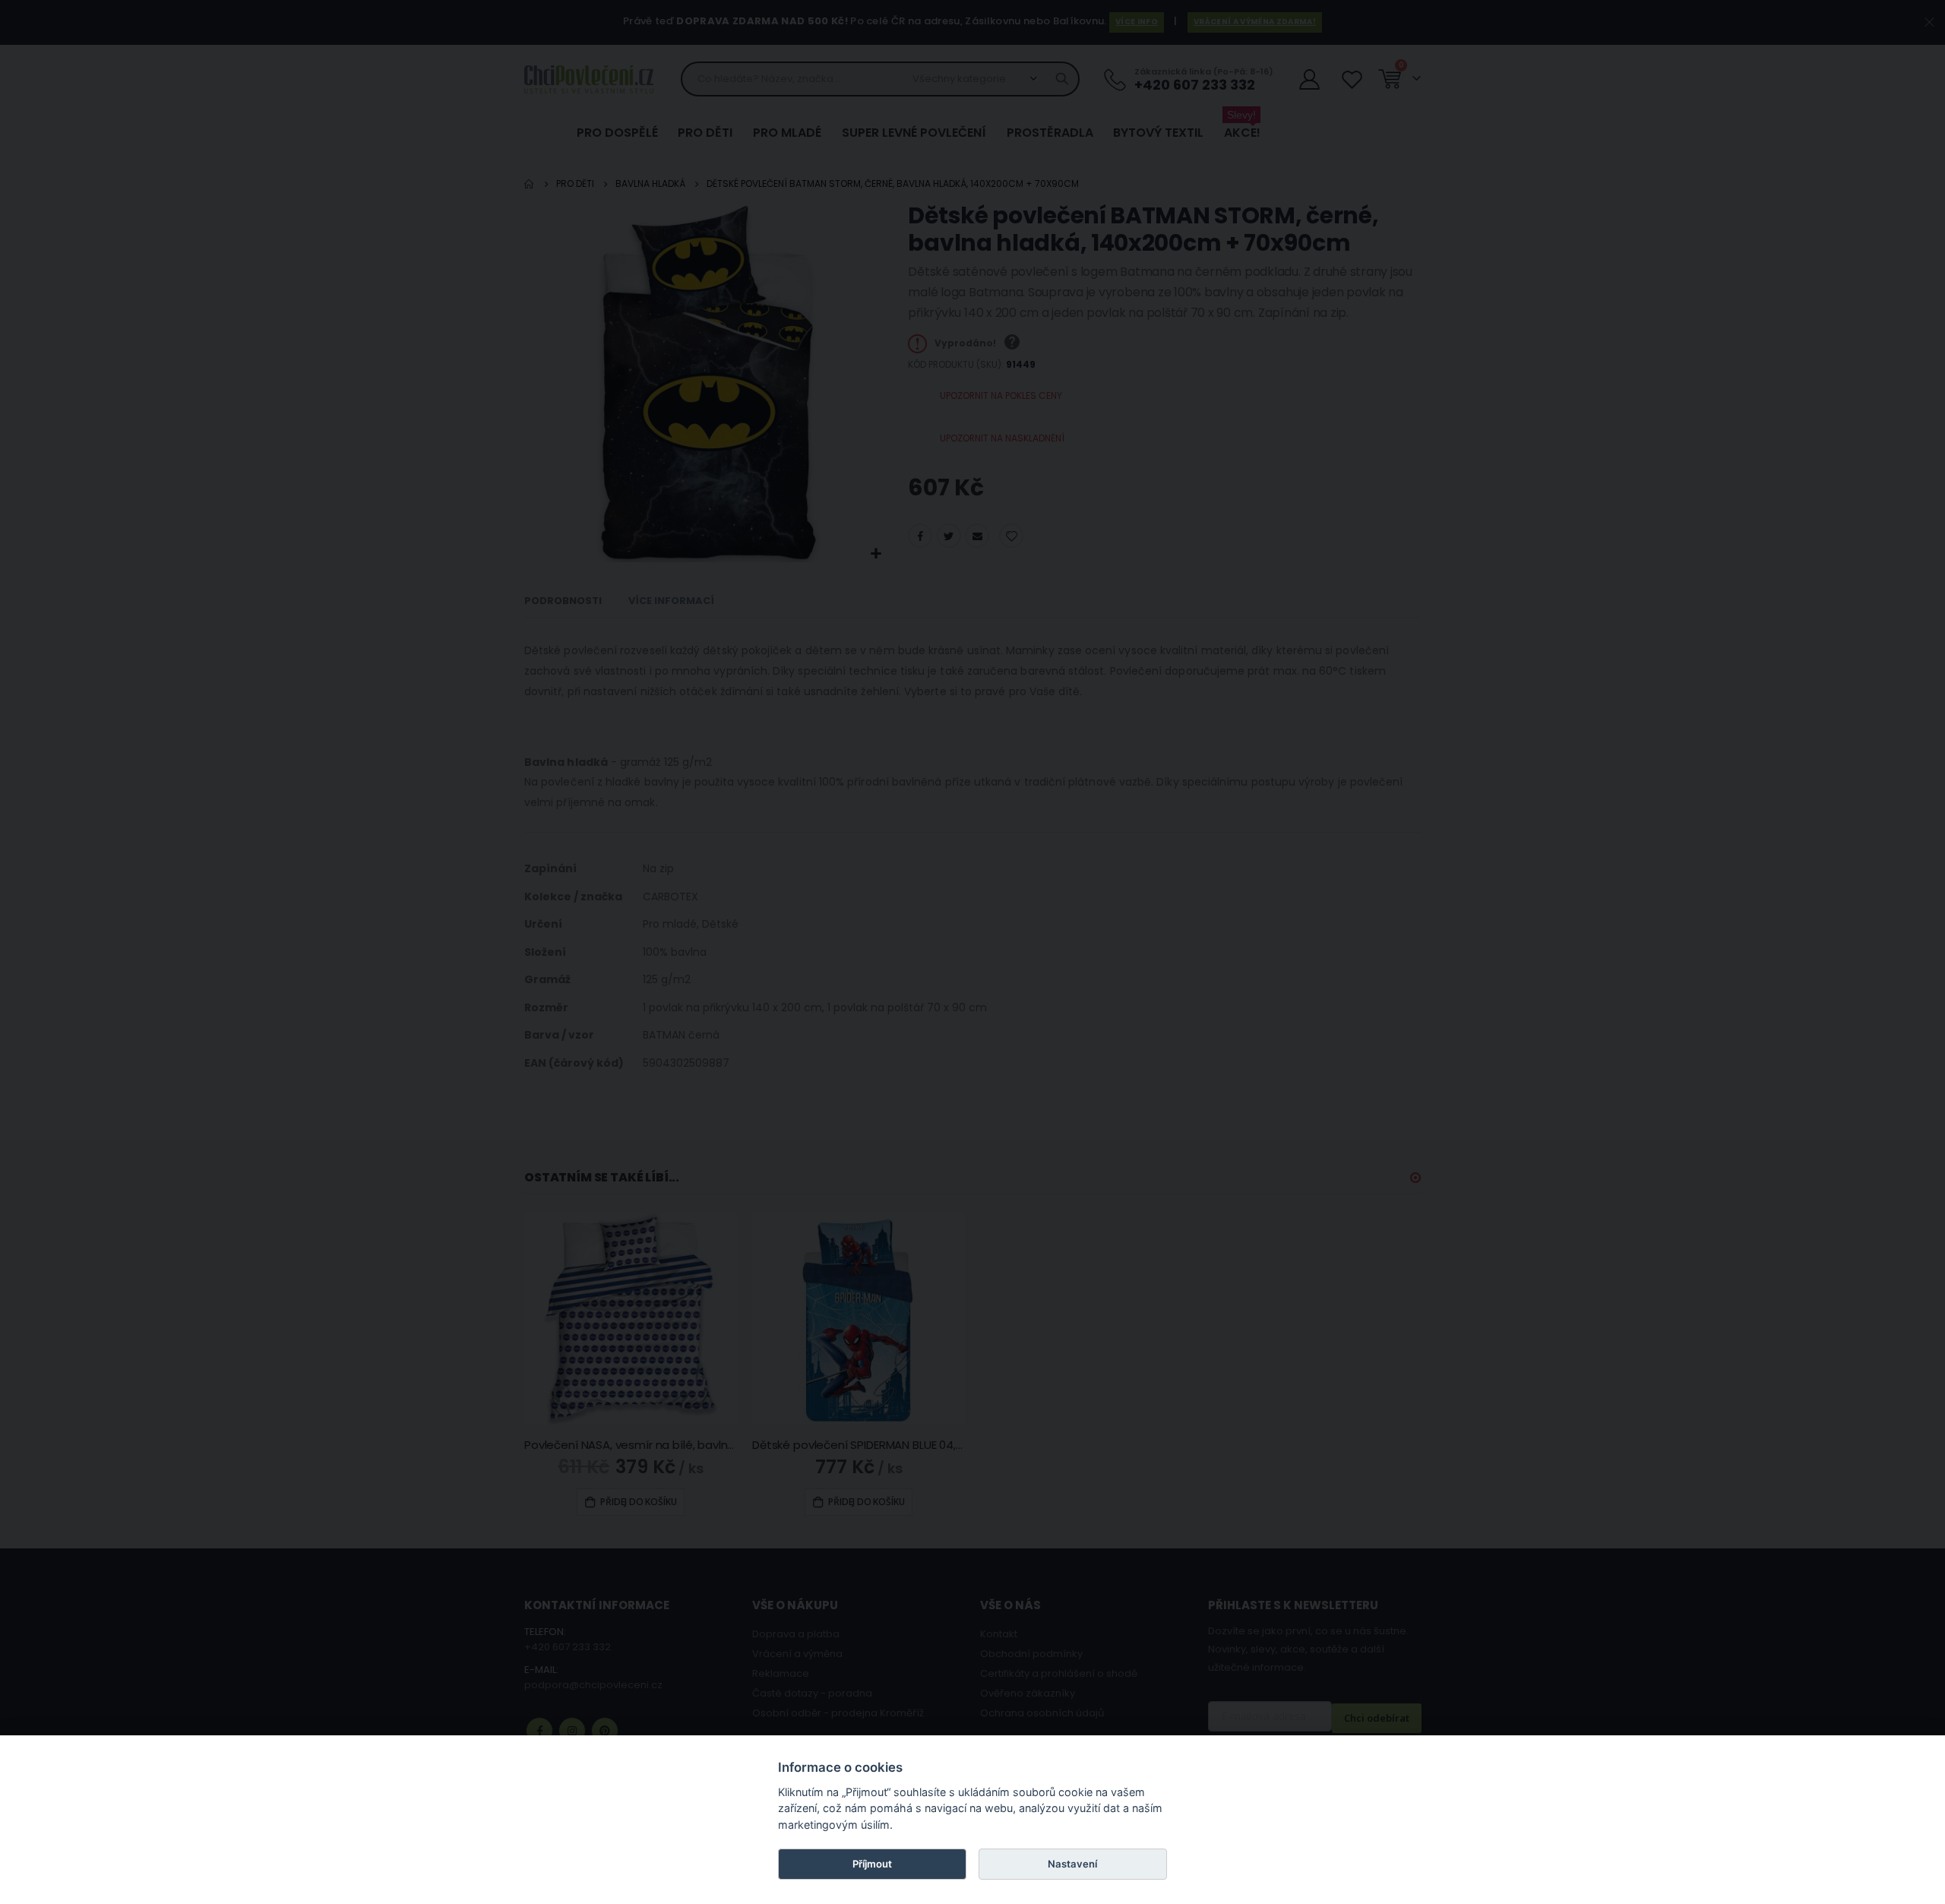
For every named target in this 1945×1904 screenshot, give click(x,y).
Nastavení (1072, 1864)
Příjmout (872, 1864)
